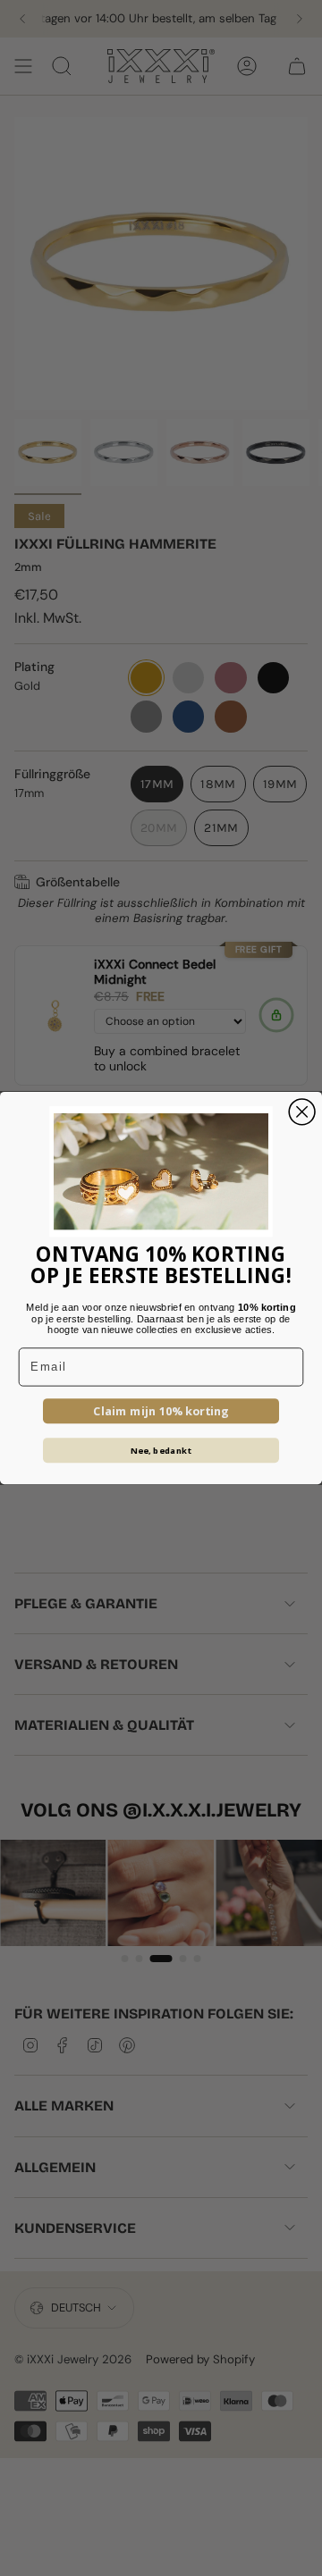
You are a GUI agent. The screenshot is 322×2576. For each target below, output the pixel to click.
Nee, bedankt (161, 1450)
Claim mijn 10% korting (161, 1411)
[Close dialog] (302, 1112)
